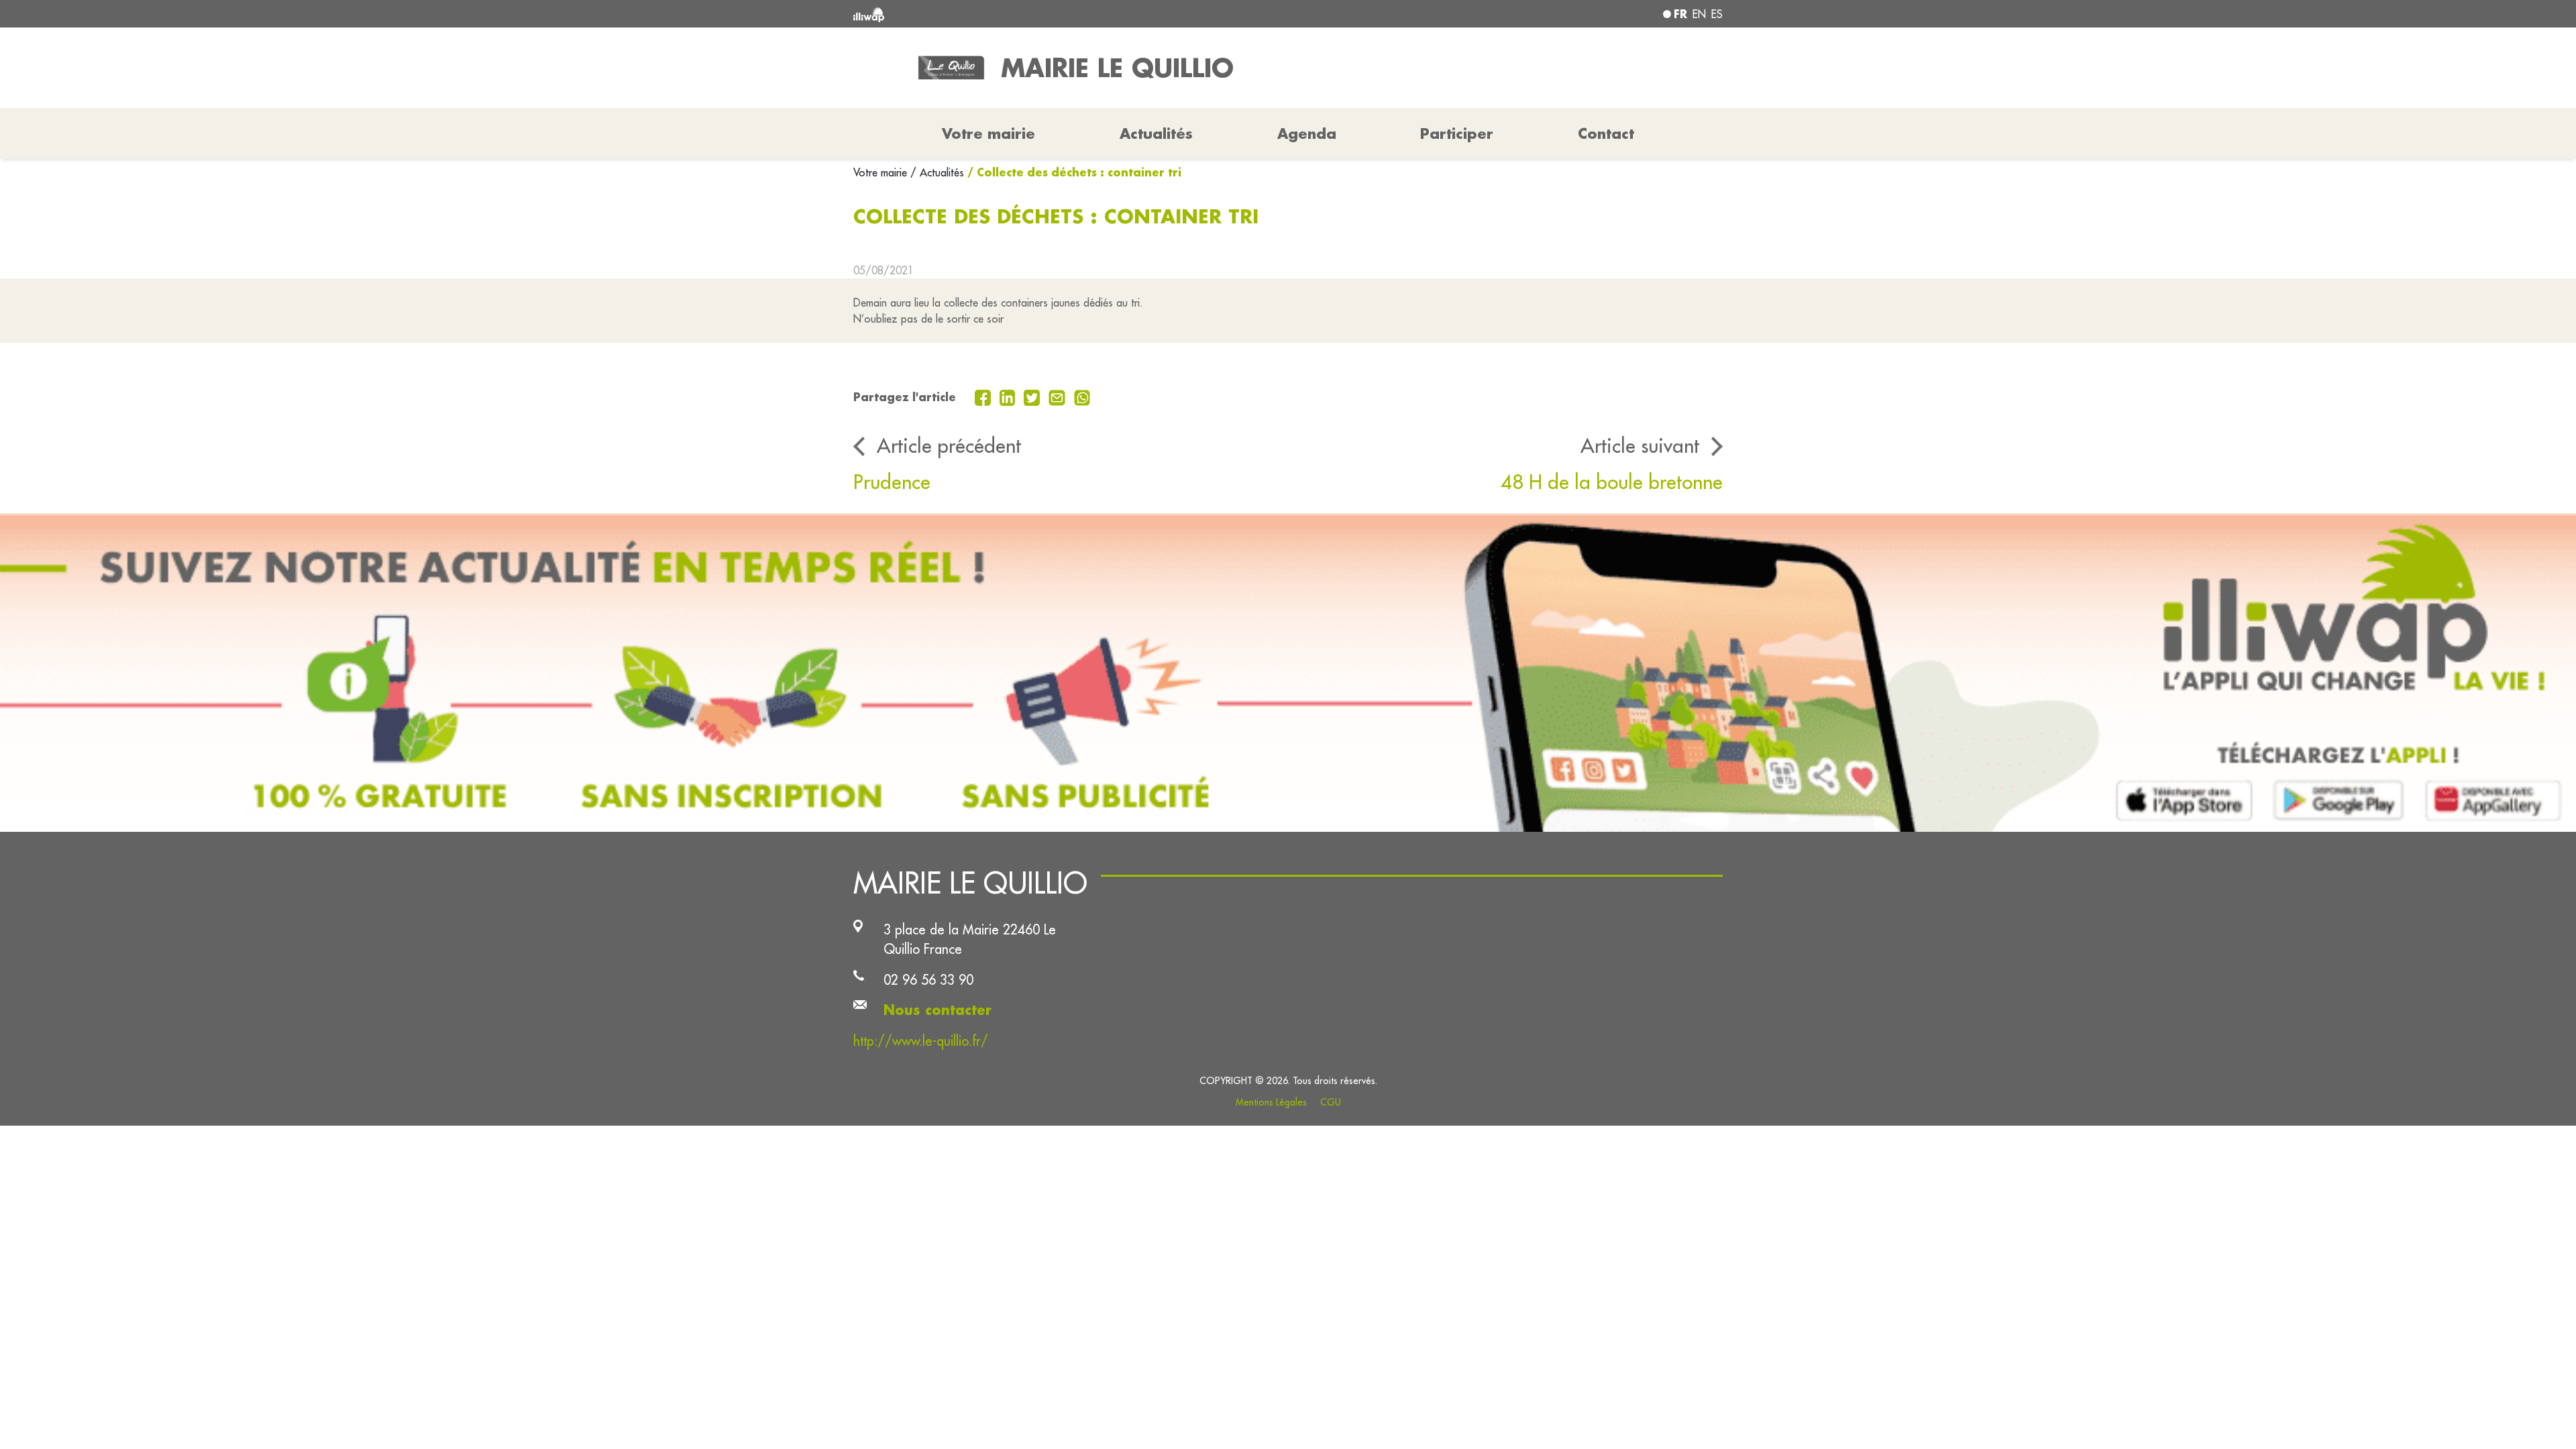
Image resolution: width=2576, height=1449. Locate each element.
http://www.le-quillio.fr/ (921, 1041)
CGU (1331, 1102)
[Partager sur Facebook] (984, 396)
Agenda (1307, 133)
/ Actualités (937, 172)
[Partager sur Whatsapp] (1082, 396)
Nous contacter (937, 1010)
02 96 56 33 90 (928, 980)
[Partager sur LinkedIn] (1009, 396)
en (1699, 14)
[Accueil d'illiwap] (1030, 14)
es (1717, 14)
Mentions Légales (1271, 1102)
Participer (1457, 133)
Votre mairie (882, 172)
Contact (1606, 133)
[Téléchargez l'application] (1288, 673)
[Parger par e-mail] (1059, 396)
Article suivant (1640, 445)
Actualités (1156, 133)
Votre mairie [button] (988, 133)
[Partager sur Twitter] (1033, 396)
